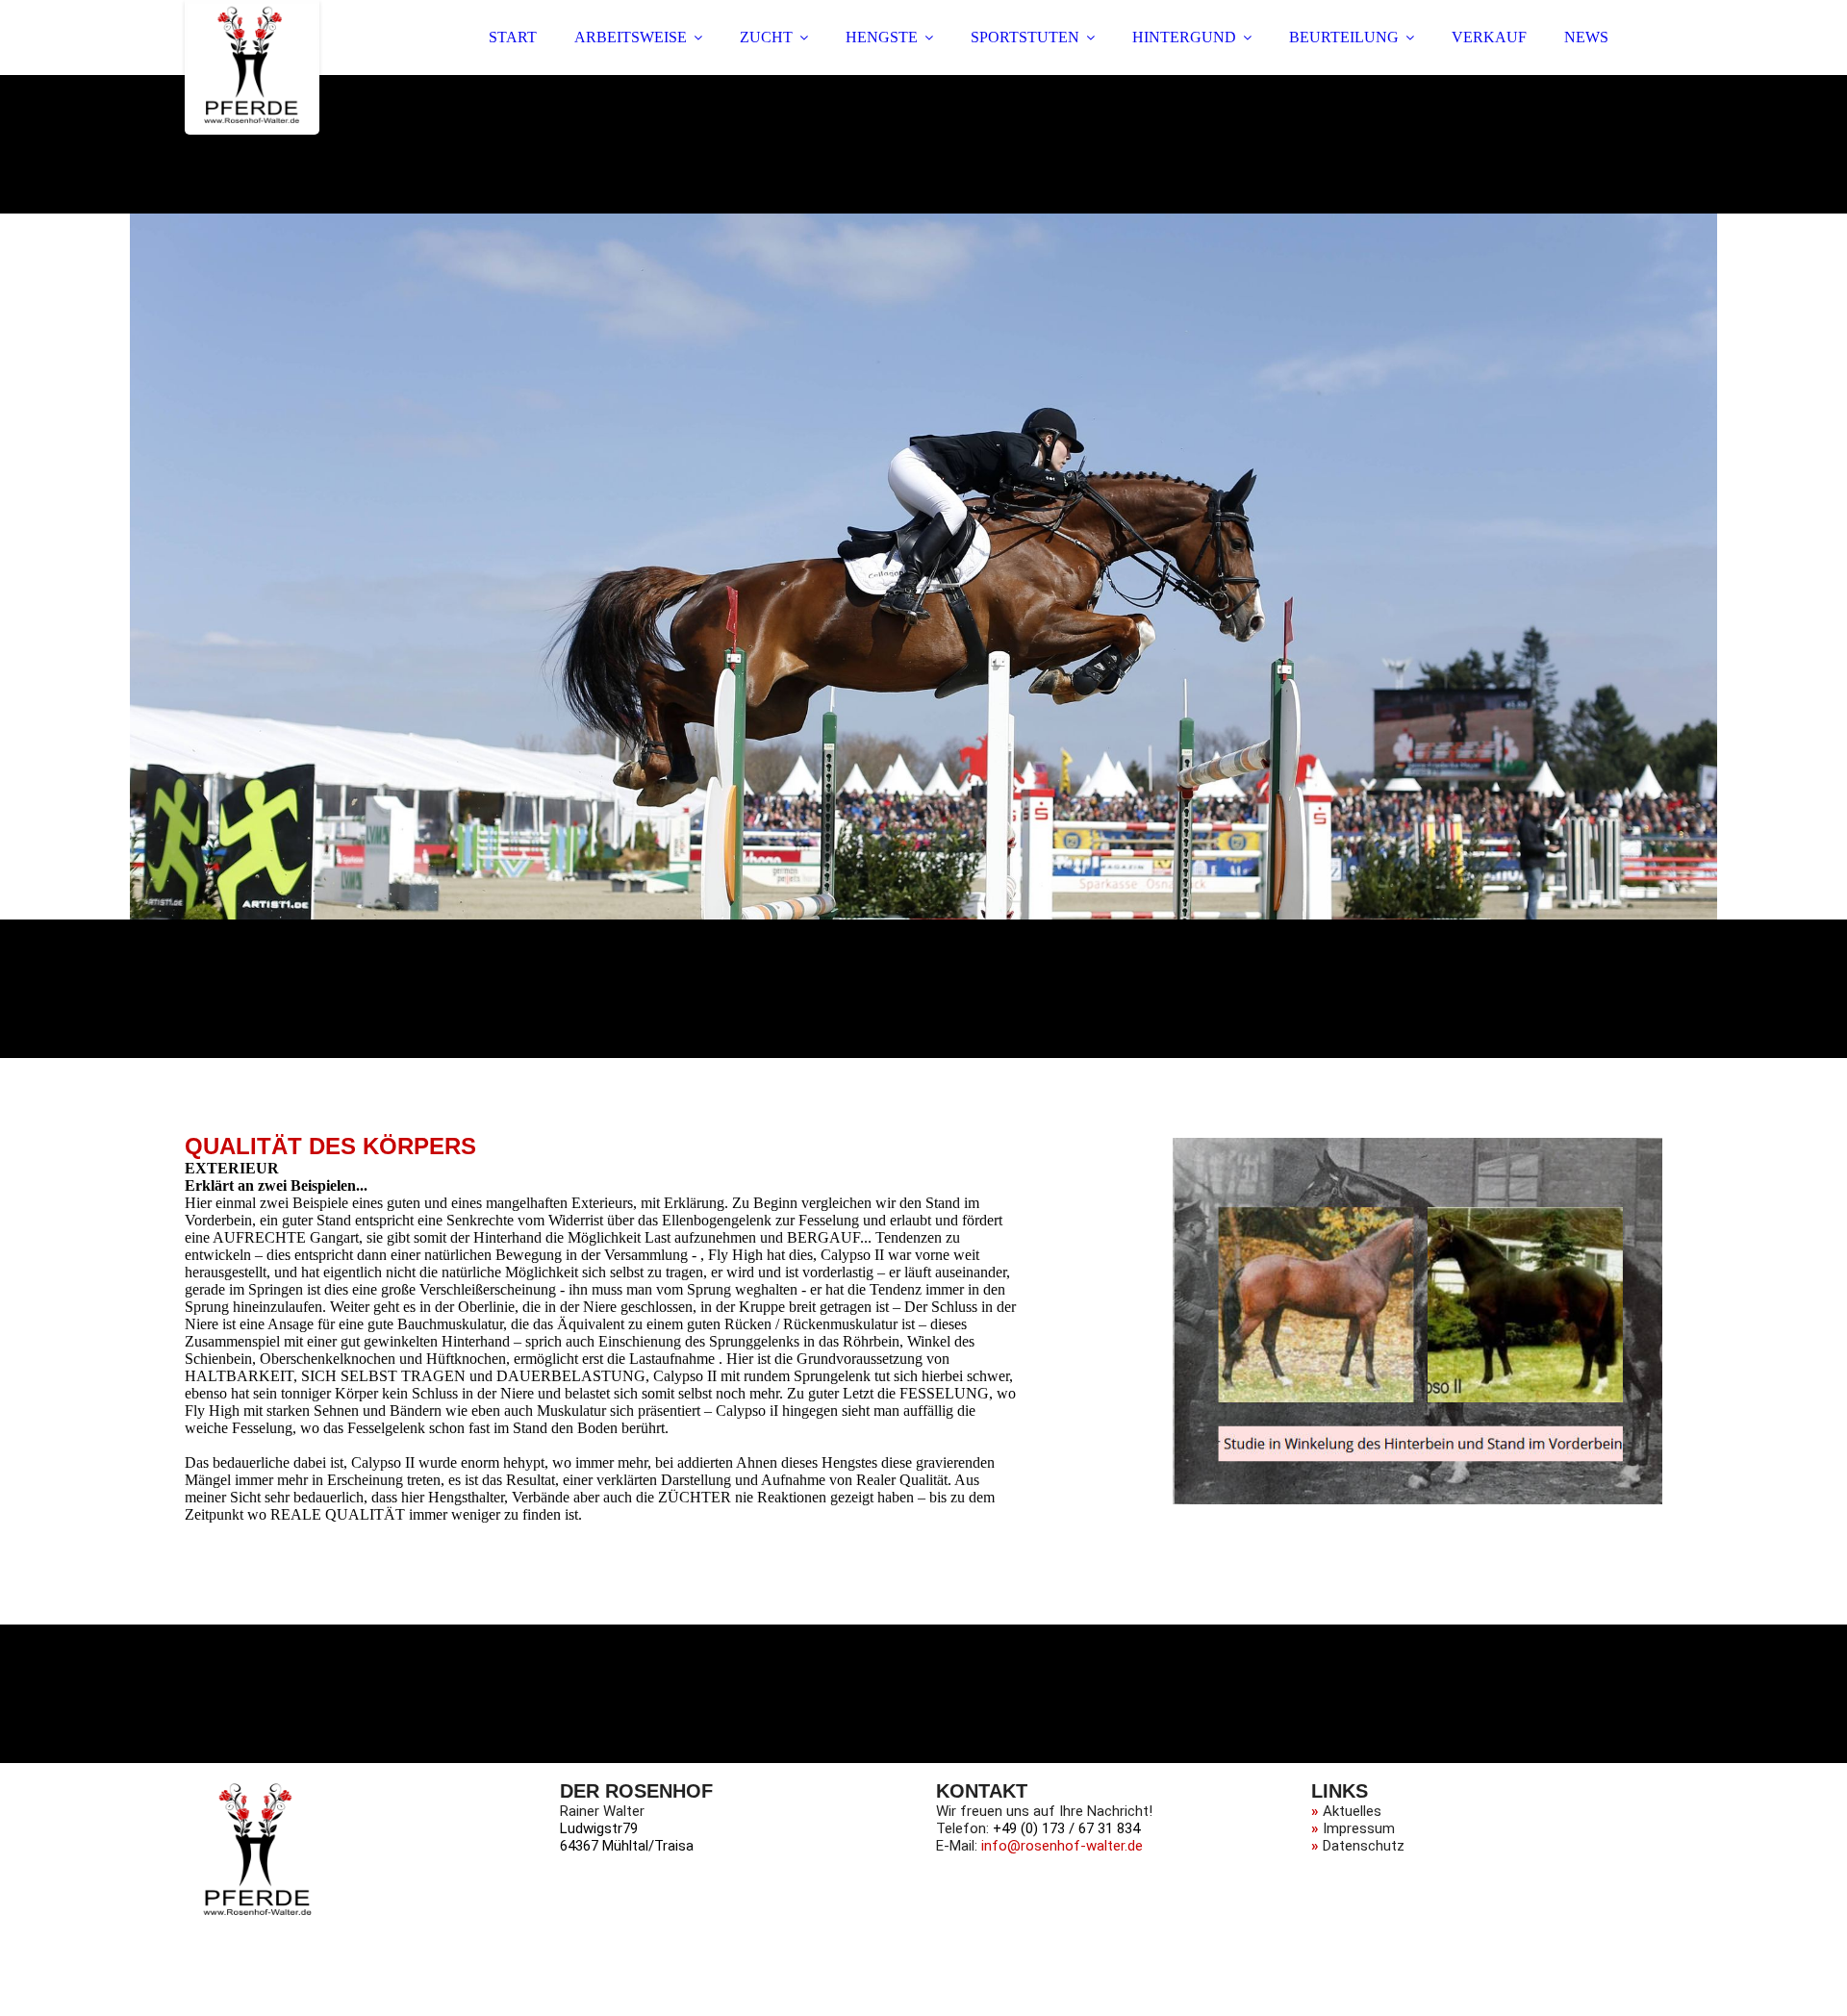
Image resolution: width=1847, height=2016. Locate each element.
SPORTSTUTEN (1025, 37)
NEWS (1586, 37)
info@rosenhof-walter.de (1062, 1846)
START (513, 37)
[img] (252, 67)
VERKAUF (1489, 37)
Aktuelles (1352, 1811)
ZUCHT (766, 37)
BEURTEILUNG (1344, 37)
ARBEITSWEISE (631, 37)
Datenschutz (1364, 1846)
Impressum (1359, 1828)
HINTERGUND (1184, 37)
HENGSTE (882, 37)
